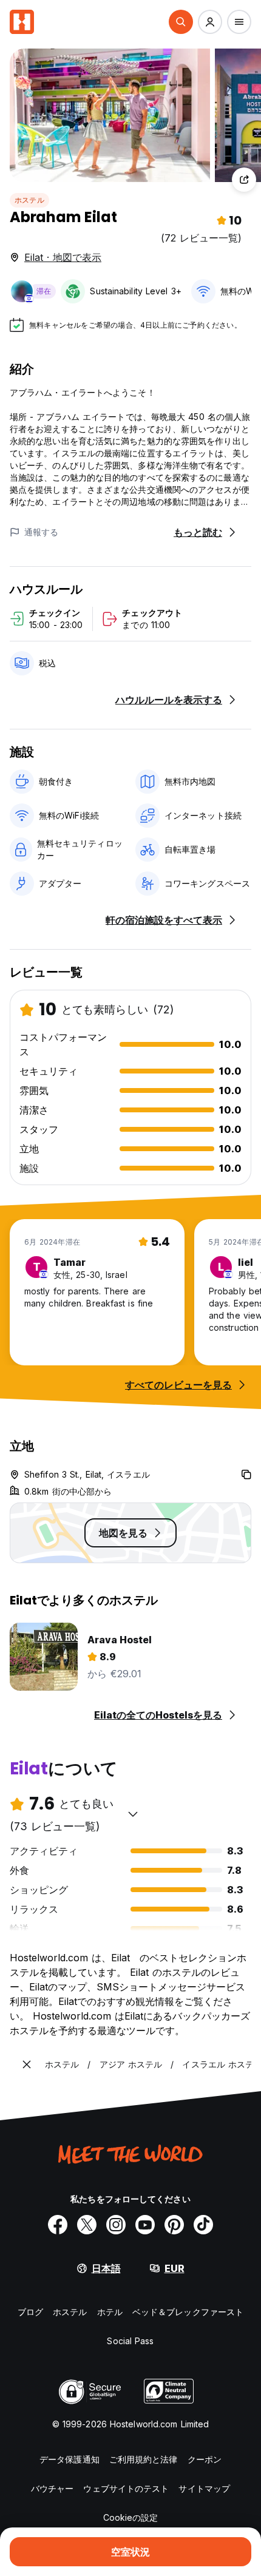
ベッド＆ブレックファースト (188, 2312)
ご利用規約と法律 (144, 2459)
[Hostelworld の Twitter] (87, 2225)
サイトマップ (204, 2488)
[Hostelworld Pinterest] (174, 2225)
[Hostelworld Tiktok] (203, 2225)
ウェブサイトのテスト (126, 2488)
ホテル (110, 2312)
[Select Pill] (181, 22)
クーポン (205, 2459)
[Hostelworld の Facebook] (58, 2225)
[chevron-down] (133, 1814)
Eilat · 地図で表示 (63, 257)
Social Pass (130, 2341)
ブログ (30, 2312)
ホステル (29, 200)
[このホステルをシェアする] (244, 180)
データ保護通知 (69, 2459)
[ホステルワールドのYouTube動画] (145, 2225)
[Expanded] (27, 2064)
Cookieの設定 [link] (131, 2517)
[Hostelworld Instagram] (116, 2225)
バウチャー (53, 2488)
